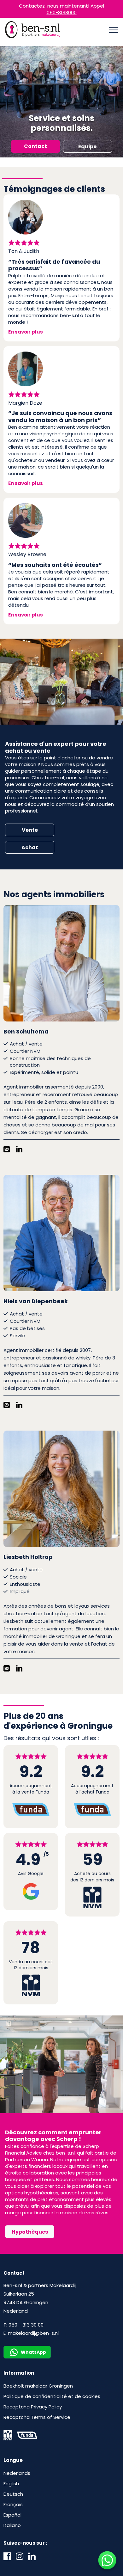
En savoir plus (26, 332)
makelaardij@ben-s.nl (33, 2333)
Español (12, 2515)
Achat (30, 847)
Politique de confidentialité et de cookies (52, 2396)
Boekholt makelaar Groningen (38, 2386)
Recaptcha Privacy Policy (33, 2407)
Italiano (12, 2525)
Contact (35, 146)
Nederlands (17, 2473)
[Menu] (114, 30)
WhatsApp (33, 2352)
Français (13, 2504)
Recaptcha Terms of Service (37, 2417)
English (11, 2484)
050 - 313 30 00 (26, 2325)
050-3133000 (62, 12)
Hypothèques (30, 2232)
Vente (30, 830)
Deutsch (13, 2494)
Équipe (87, 147)
